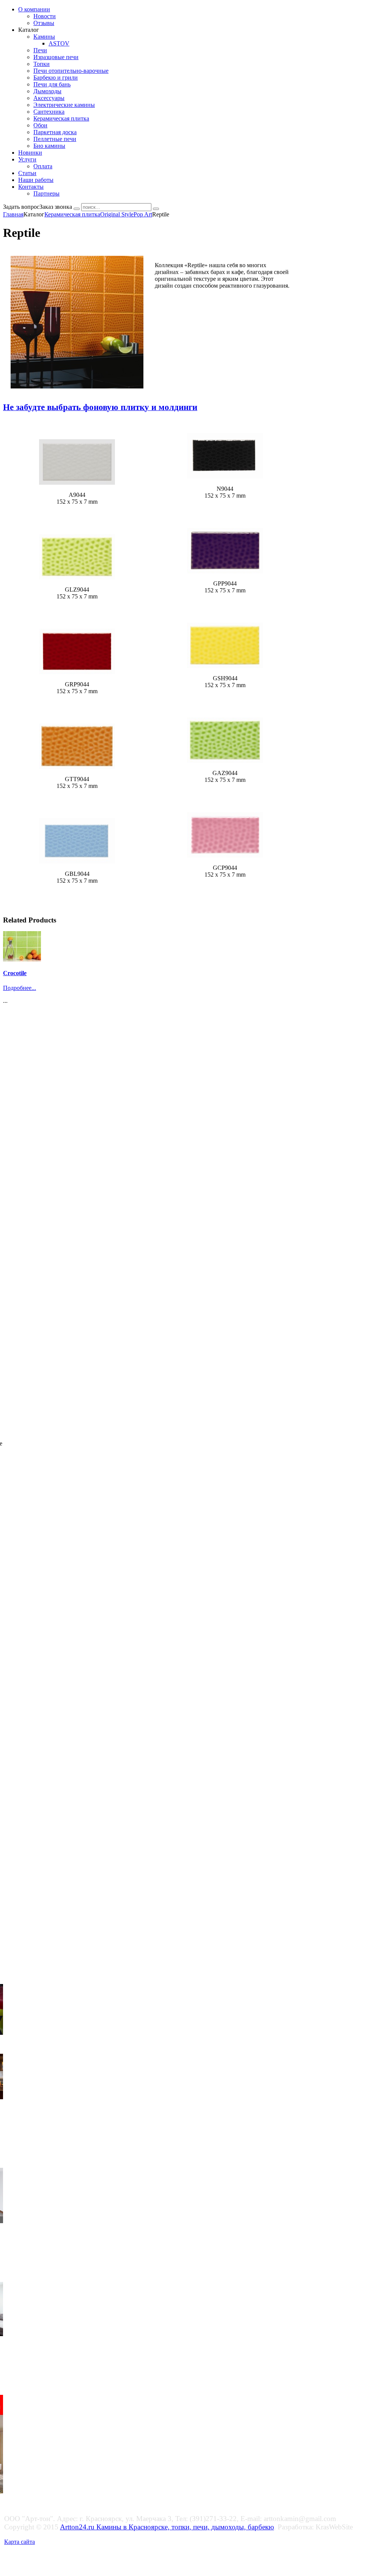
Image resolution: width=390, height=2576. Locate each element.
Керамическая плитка (72, 214)
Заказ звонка (56, 207)
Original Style (117, 214)
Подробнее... (20, 988)
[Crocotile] (22, 959)
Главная (13, 214)
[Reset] (156, 209)
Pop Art (143, 214)
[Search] (77, 209)
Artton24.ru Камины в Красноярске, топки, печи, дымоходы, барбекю (167, 2527)
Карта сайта (20, 2542)
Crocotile (15, 973)
